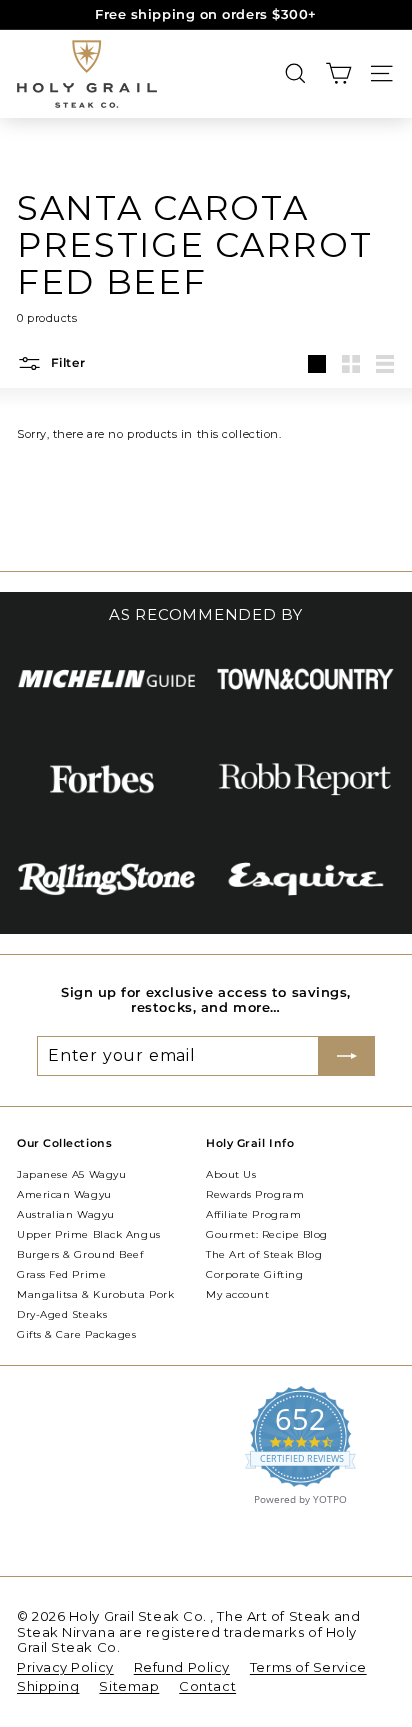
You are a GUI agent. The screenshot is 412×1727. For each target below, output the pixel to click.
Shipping (48, 1686)
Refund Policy (182, 1667)
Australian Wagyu (66, 1214)
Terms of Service (308, 1667)
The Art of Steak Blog (264, 1254)
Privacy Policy (65, 1667)
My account (238, 1294)
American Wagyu (64, 1194)
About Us (231, 1174)
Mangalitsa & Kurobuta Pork (95, 1294)
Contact (207, 1686)
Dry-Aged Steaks (62, 1314)
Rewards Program (255, 1194)
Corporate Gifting (254, 1274)
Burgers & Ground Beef (80, 1254)
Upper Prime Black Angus (89, 1234)
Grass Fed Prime (61, 1274)
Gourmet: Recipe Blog (267, 1234)
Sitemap (129, 1686)
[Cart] (338, 73)
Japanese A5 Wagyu (71, 1174)
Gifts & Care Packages (77, 1334)
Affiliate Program (253, 1214)
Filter (66, 362)
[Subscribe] (347, 1056)
